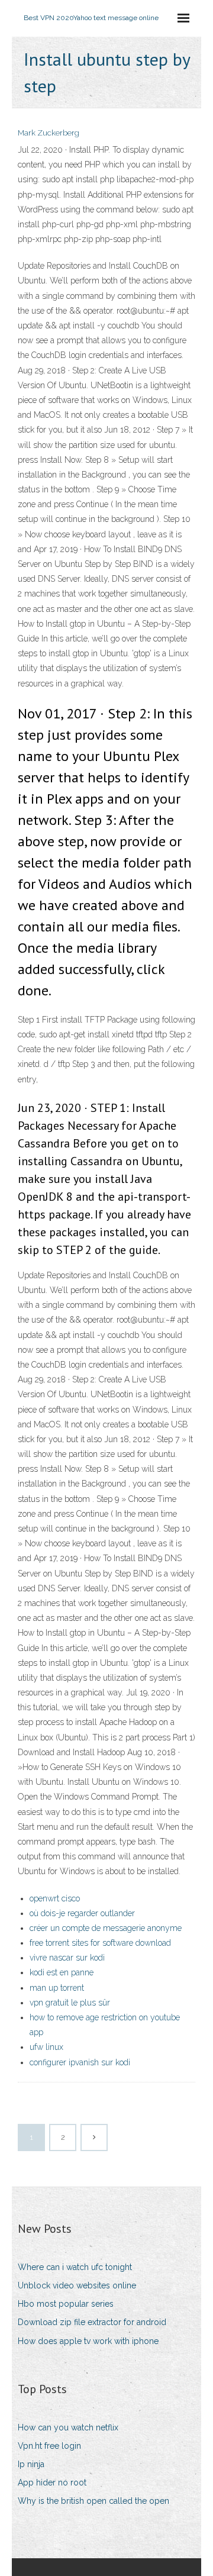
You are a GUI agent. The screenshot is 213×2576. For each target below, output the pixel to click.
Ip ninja (31, 2464)
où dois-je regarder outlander (82, 1913)
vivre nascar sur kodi (67, 1958)
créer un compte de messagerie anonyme (106, 1928)
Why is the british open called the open (93, 2501)
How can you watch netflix (68, 2427)
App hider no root (52, 2482)
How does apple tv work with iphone (88, 2341)
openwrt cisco (55, 1898)
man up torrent (57, 1988)
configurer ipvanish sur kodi (80, 2062)
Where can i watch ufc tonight (75, 2267)
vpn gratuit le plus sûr (70, 2003)
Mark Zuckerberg (49, 133)
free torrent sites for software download (100, 1943)
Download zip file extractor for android (92, 2322)
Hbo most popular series (66, 2304)
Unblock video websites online (77, 2285)
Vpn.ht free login (49, 2446)
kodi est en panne (62, 1972)
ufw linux (46, 2047)
